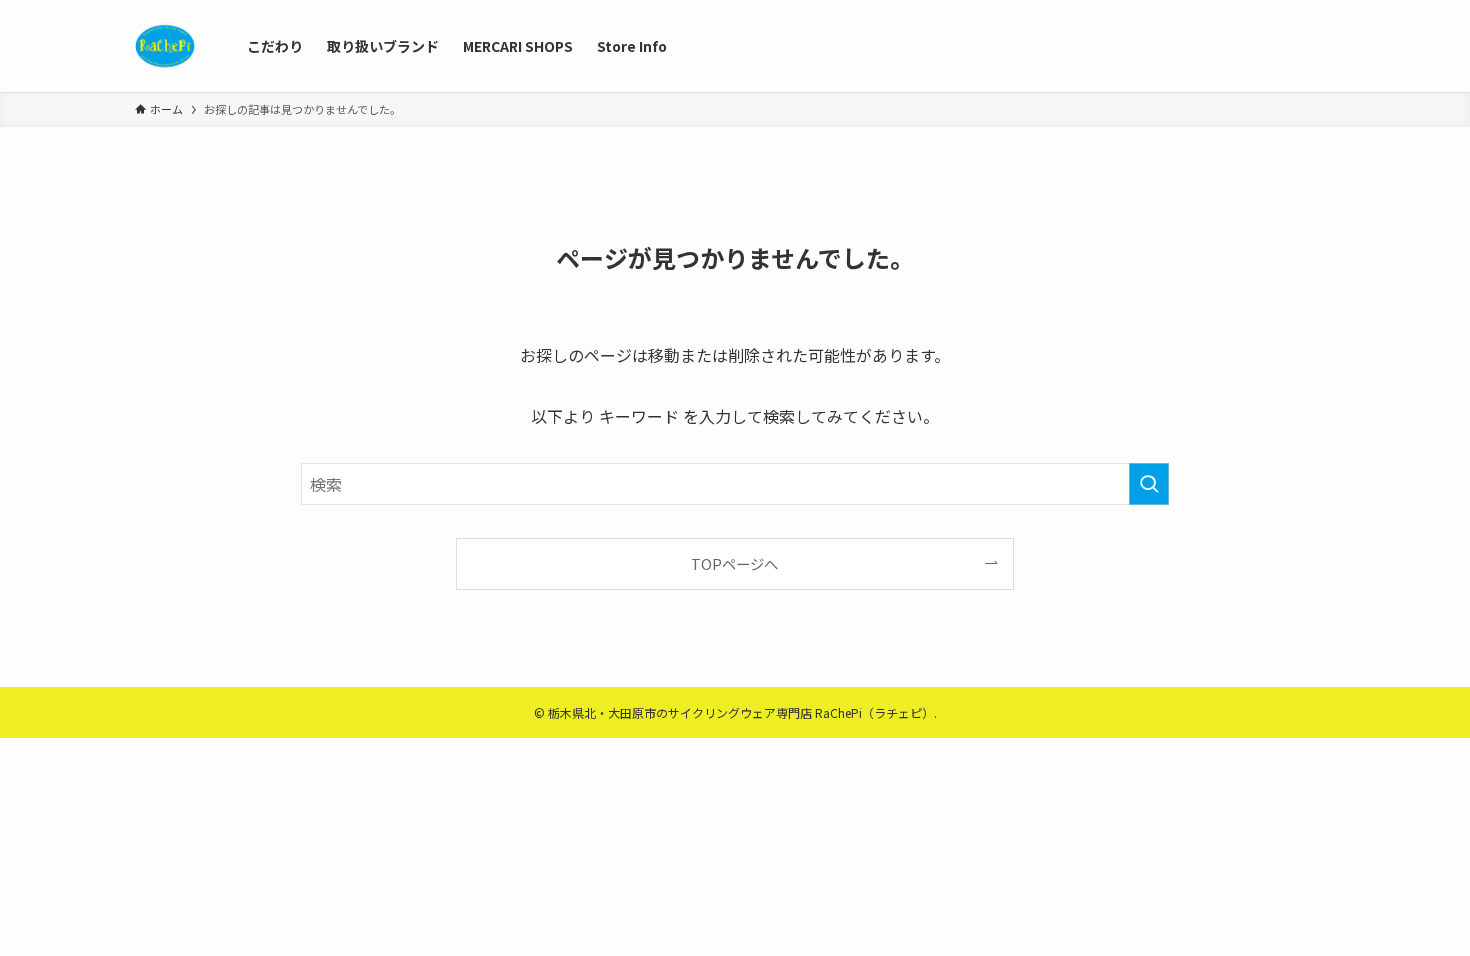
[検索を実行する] (1149, 484)
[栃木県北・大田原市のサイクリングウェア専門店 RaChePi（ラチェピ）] (165, 46)
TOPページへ (734, 563)
